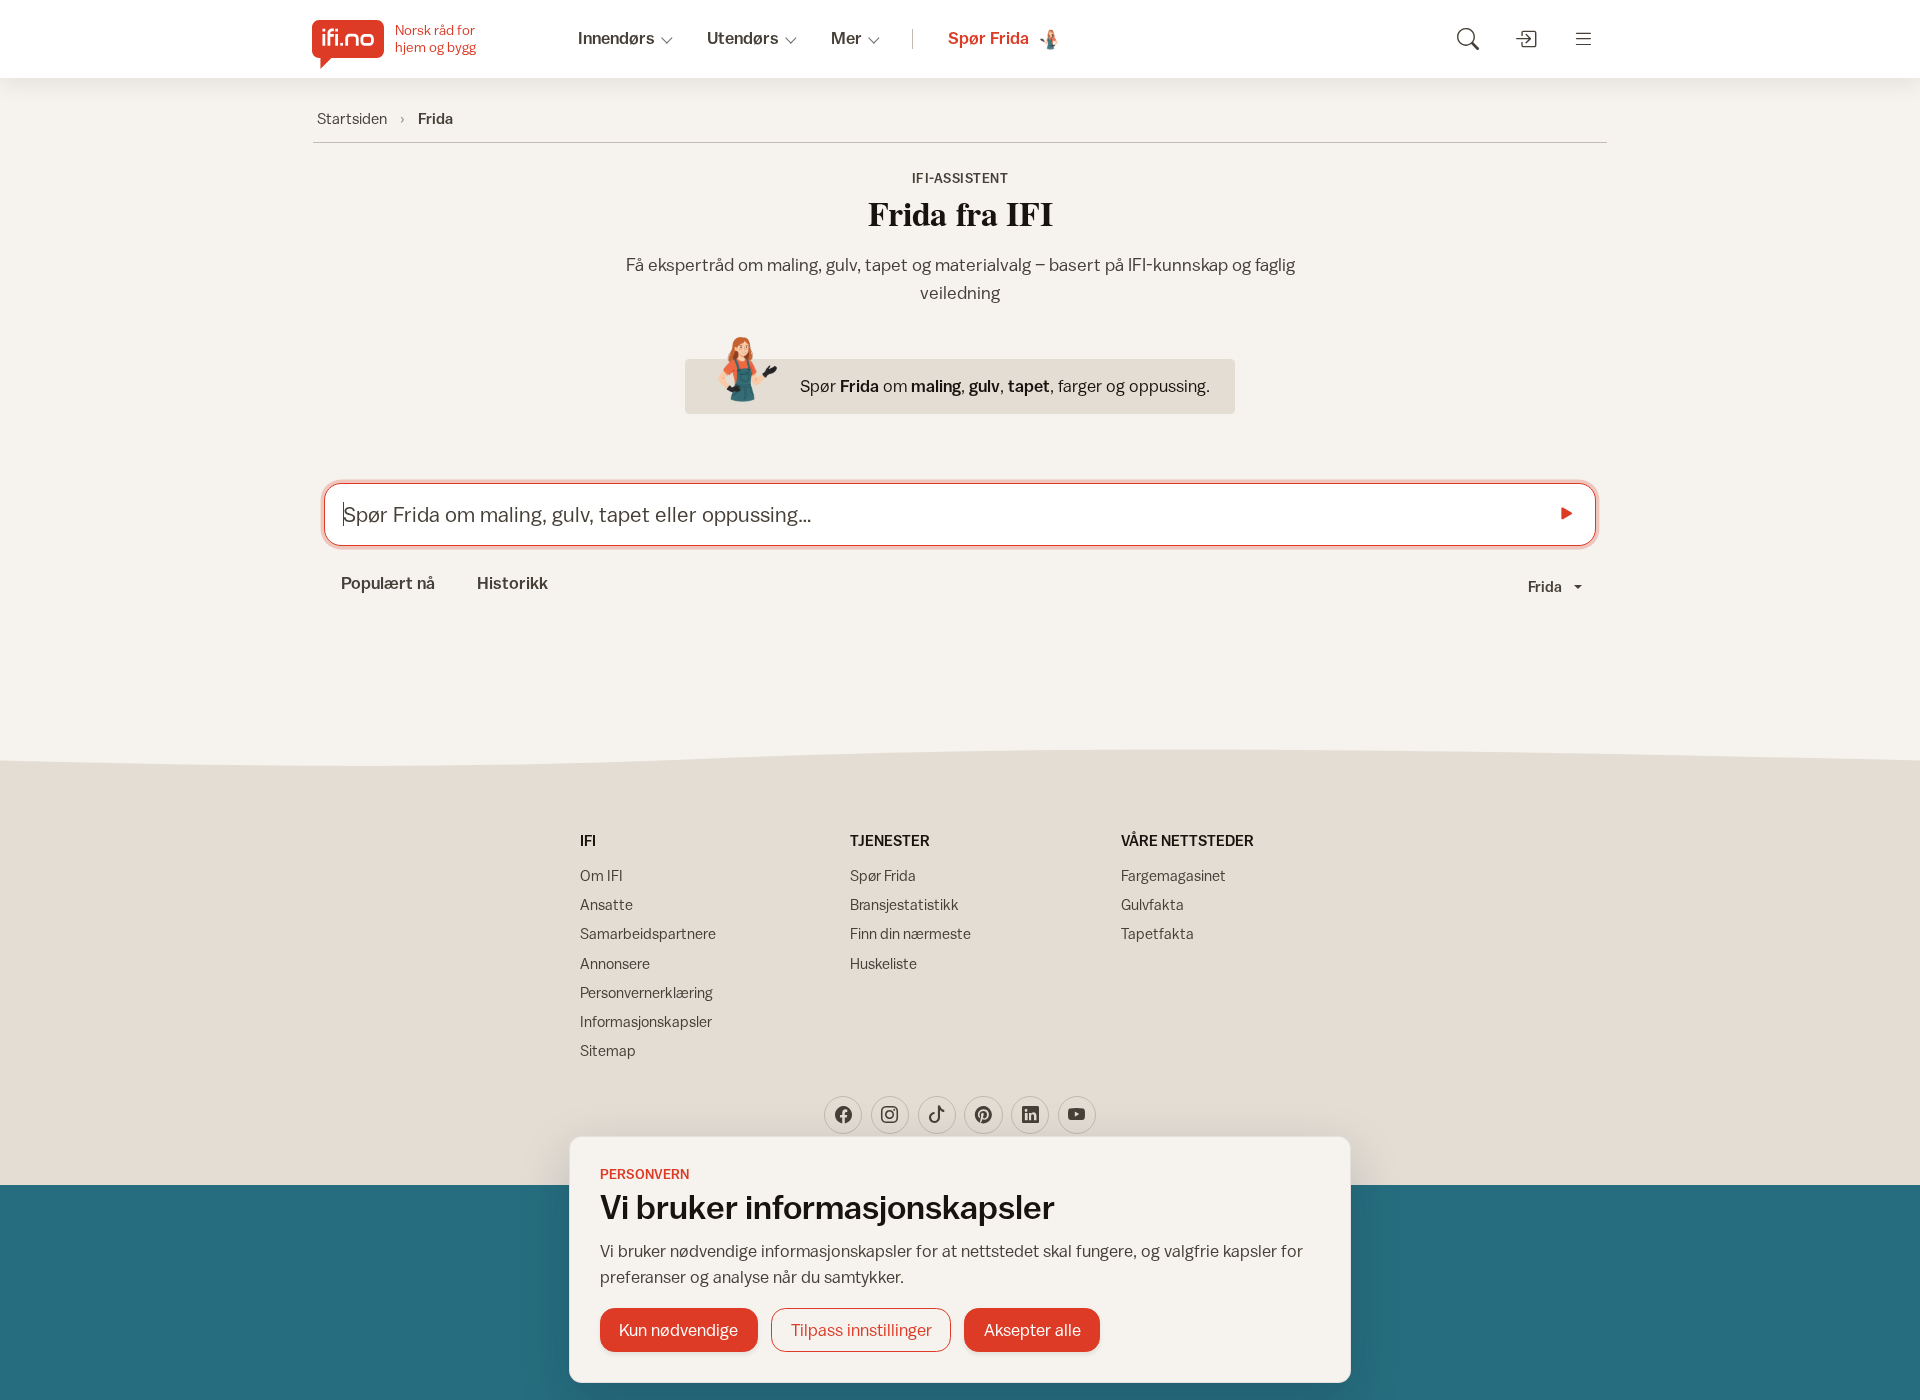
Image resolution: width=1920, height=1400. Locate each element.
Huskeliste (883, 963)
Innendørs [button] (616, 38)
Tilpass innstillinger (861, 1330)
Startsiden (352, 118)
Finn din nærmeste (910, 933)
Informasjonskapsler (646, 1021)
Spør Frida (883, 875)
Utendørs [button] (743, 38)
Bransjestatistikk (904, 904)
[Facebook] (843, 1115)
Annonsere (615, 963)
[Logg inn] (1525, 38)
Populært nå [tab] (388, 583)
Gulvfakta (1152, 904)
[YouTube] (1077, 1115)
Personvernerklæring (646, 992)
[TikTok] (937, 1115)
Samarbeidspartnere (648, 933)
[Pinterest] (983, 1115)
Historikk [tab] (512, 583)
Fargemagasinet (1173, 875)
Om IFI (601, 875)
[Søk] (1467, 38)
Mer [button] (846, 38)
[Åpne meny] (1583, 38)
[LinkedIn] (1030, 1115)
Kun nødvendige (678, 1330)
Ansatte (606, 904)
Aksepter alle (1032, 1330)
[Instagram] (890, 1115)
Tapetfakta (1157, 933)
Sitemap (608, 1050)
